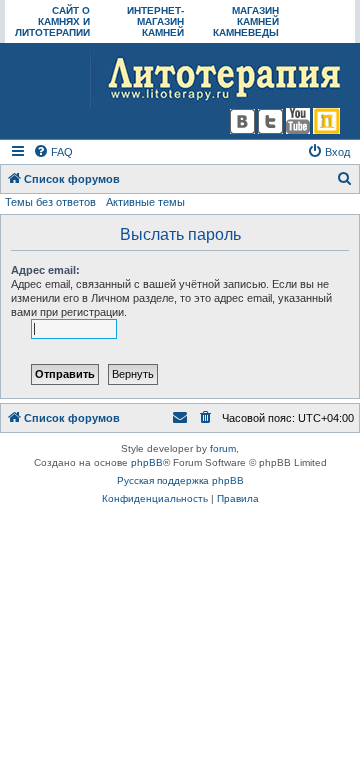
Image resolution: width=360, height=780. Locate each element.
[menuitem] (53, 152)
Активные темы (145, 202)
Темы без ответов (50, 202)
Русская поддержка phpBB (180, 480)
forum (223, 448)
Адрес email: (45, 270)
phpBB (147, 462)
